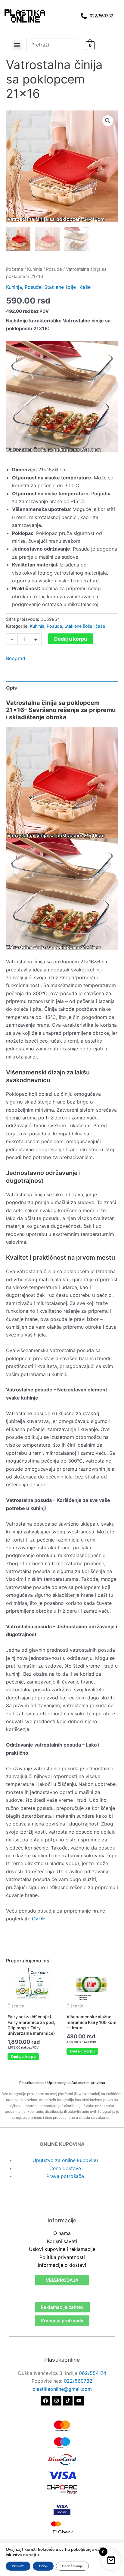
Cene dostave (65, 2168)
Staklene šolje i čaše (67, 287)
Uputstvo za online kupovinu (65, 2160)
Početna (15, 269)
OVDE (38, 1919)
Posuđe (54, 269)
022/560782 (78, 2381)
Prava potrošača (65, 2176)
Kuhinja (35, 269)
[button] (17, 45)
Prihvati (18, 2566)
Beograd (16, 658)
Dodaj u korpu (71, 639)
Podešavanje (72, 2566)
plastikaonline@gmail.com (62, 2389)
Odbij (43, 2566)
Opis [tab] (11, 688)
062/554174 (93, 2373)
